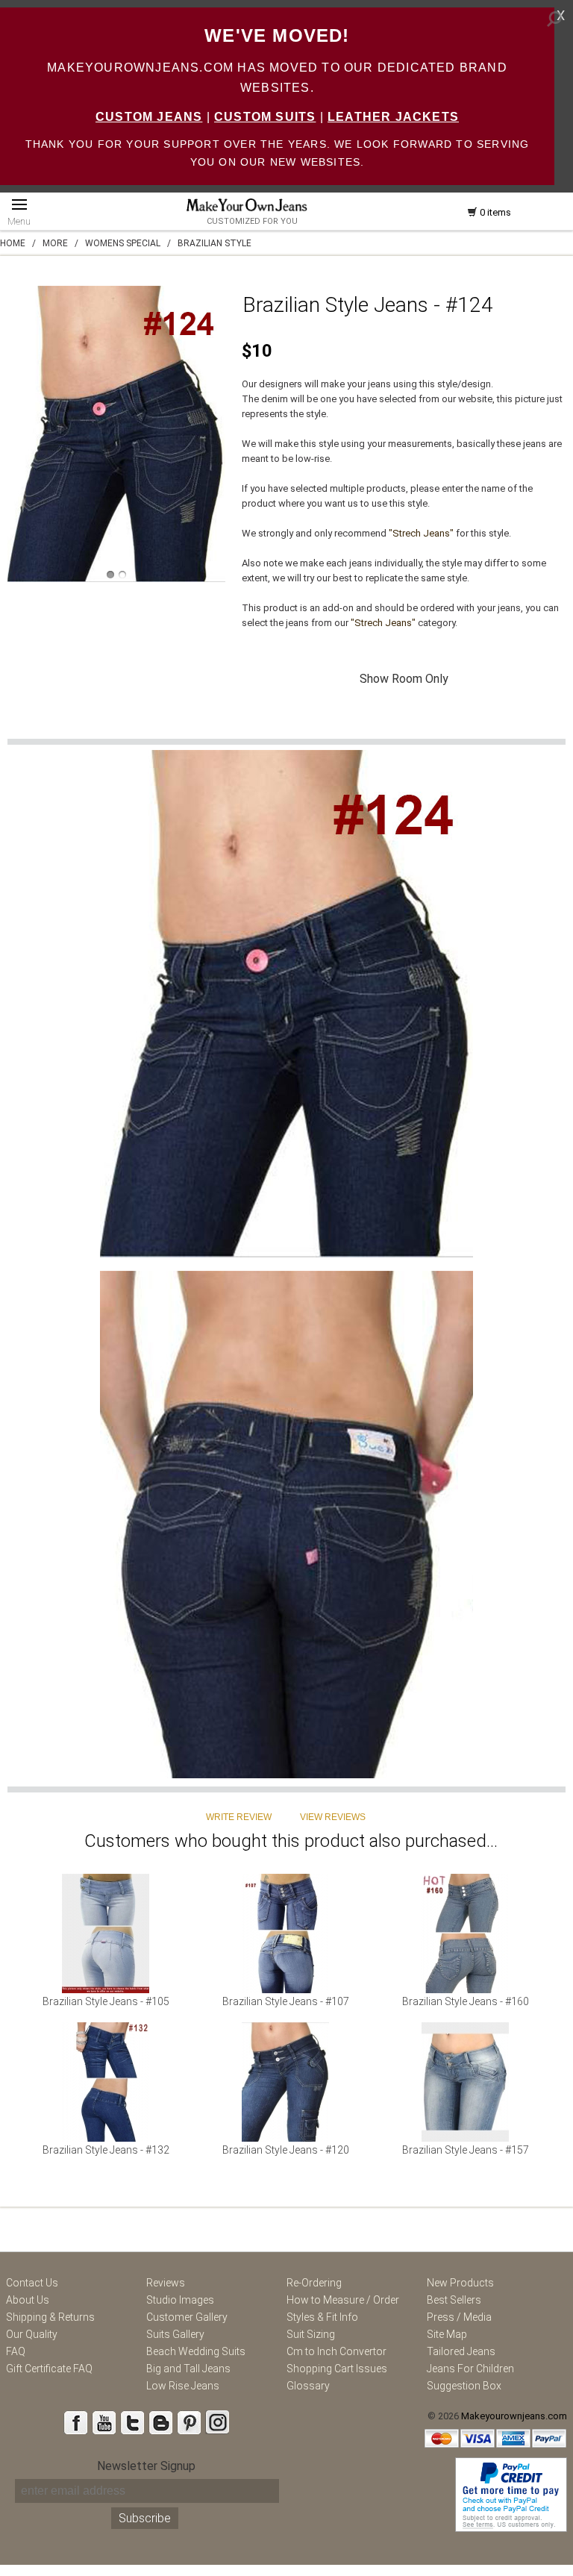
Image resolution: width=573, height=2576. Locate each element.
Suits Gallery (175, 2334)
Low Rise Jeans (183, 2386)
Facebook (75, 2422)
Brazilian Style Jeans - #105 (106, 2001)
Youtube (104, 2422)
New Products (460, 2283)
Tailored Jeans (461, 2351)
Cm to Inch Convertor (336, 2351)
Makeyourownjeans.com (514, 2416)
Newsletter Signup (146, 2466)
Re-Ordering (314, 2283)
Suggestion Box (464, 2386)
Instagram (217, 2422)
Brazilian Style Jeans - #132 (106, 2150)
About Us (28, 2300)
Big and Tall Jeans (188, 2369)
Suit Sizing (311, 2334)
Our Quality (32, 2334)
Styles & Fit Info (322, 2317)
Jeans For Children (470, 2369)
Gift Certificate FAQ (49, 2369)
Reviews (166, 2283)
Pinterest (189, 2422)
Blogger (160, 2422)
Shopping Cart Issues (337, 2369)
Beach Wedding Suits (196, 2351)
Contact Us (32, 2283)
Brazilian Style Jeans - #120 (286, 2150)
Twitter (132, 2422)
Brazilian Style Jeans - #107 (286, 2001)
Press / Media (459, 2317)
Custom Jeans (149, 117)
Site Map (447, 2334)
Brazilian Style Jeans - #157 (466, 2150)
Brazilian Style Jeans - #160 (466, 2001)
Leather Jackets (393, 117)
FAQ (16, 2351)
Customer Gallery (187, 2317)
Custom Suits (265, 117)
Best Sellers (454, 2300)
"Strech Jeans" (421, 533)
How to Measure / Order (343, 2300)
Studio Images (180, 2300)
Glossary (308, 2386)
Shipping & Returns (50, 2317)
